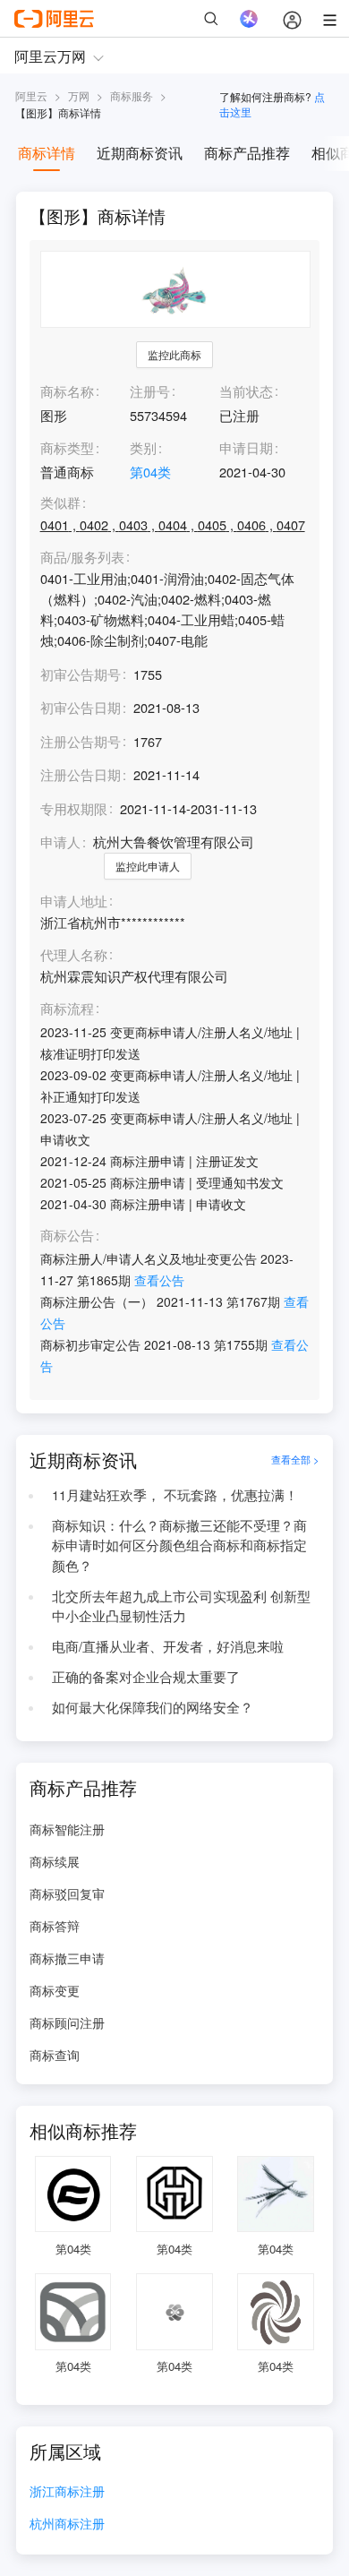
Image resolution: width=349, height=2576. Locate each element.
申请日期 (246, 447)
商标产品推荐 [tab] (247, 153)
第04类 (150, 472)
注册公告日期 (81, 774)
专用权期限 (74, 808)
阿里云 (31, 95)
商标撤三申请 (67, 1958)
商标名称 (67, 391)
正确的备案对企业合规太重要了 (146, 1676)
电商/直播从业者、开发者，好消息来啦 (168, 1646)
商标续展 (55, 1861)
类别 (143, 447)
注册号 (150, 391)
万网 (79, 95)
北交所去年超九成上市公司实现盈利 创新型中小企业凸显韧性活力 (181, 1606)
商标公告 (67, 1236)
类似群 (60, 503)
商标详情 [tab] (47, 153)
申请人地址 (74, 902)
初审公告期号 (81, 674)
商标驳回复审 (67, 1893)
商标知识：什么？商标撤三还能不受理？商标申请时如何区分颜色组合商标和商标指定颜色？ (179, 1545)
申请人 (60, 841)
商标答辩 (55, 1926)
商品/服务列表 (82, 558)
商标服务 (132, 95)
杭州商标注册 (67, 2524)
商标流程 (67, 1009)
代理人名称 (74, 955)
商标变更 (55, 1990)
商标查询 (55, 2055)
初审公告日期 (81, 707)
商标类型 (67, 447)
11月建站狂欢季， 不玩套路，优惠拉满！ (175, 1494)
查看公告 (159, 1280)
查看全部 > (295, 1460)
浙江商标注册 (67, 2492)
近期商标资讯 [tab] (140, 153)
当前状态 (246, 391)
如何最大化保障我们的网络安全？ (153, 1707)
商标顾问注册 (67, 2022)
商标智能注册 (67, 1829)
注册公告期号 (81, 741)
